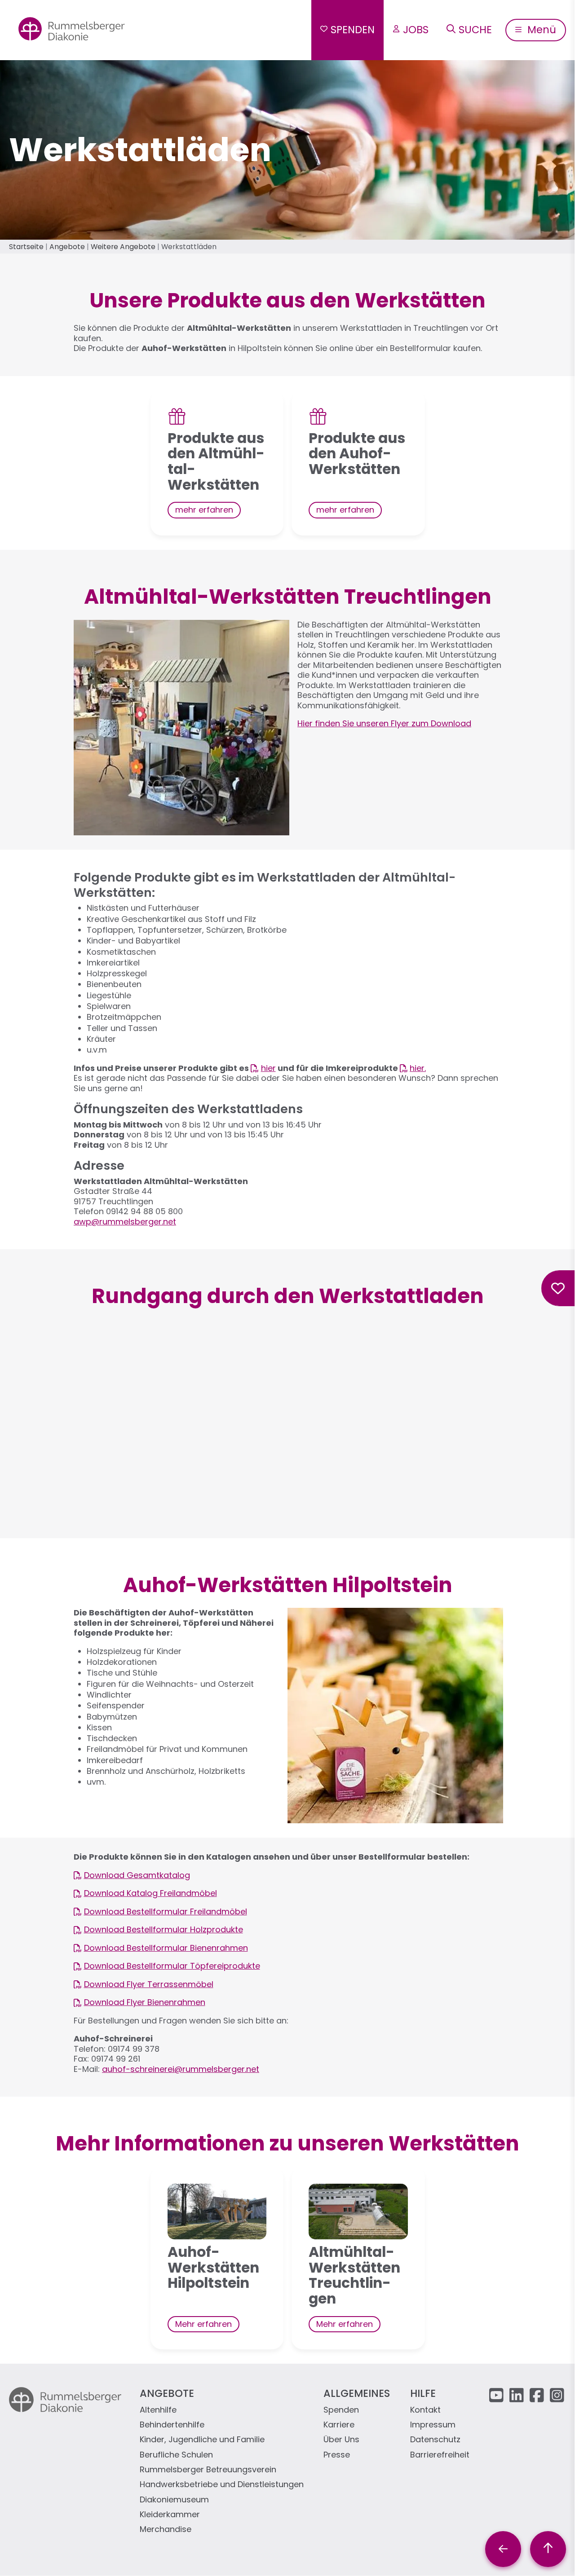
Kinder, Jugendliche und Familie (202, 2440)
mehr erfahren (204, 510)
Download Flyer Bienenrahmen (145, 2003)
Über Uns (341, 2440)
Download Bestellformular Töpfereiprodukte (172, 1966)
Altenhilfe (158, 2410)
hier (268, 1069)
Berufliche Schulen (176, 2455)
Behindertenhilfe (172, 2425)
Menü (540, 30)
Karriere (339, 2425)
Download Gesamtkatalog (137, 1876)
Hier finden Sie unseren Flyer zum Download (384, 723)
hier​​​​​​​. (418, 1069)
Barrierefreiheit (440, 2455)
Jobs (416, 30)
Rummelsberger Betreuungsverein (208, 2470)
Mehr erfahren (203, 2324)
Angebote (67, 247)
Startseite (26, 247)
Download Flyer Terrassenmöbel (149, 1985)
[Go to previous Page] (503, 2549)
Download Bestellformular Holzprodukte (164, 1930)
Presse (337, 2455)
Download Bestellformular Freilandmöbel (166, 1912)
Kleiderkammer (170, 2515)
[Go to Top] (548, 2549)
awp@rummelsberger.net (125, 1222)
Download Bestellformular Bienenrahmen (166, 1948)
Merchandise (166, 2530)
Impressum (433, 2425)
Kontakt (425, 2410)
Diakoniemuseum (174, 2500)
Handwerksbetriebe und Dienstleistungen (222, 2485)
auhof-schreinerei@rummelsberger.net (181, 2069)
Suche (475, 30)
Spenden (353, 30)
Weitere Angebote (123, 247)
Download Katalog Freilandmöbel (150, 1894)
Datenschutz (435, 2440)
